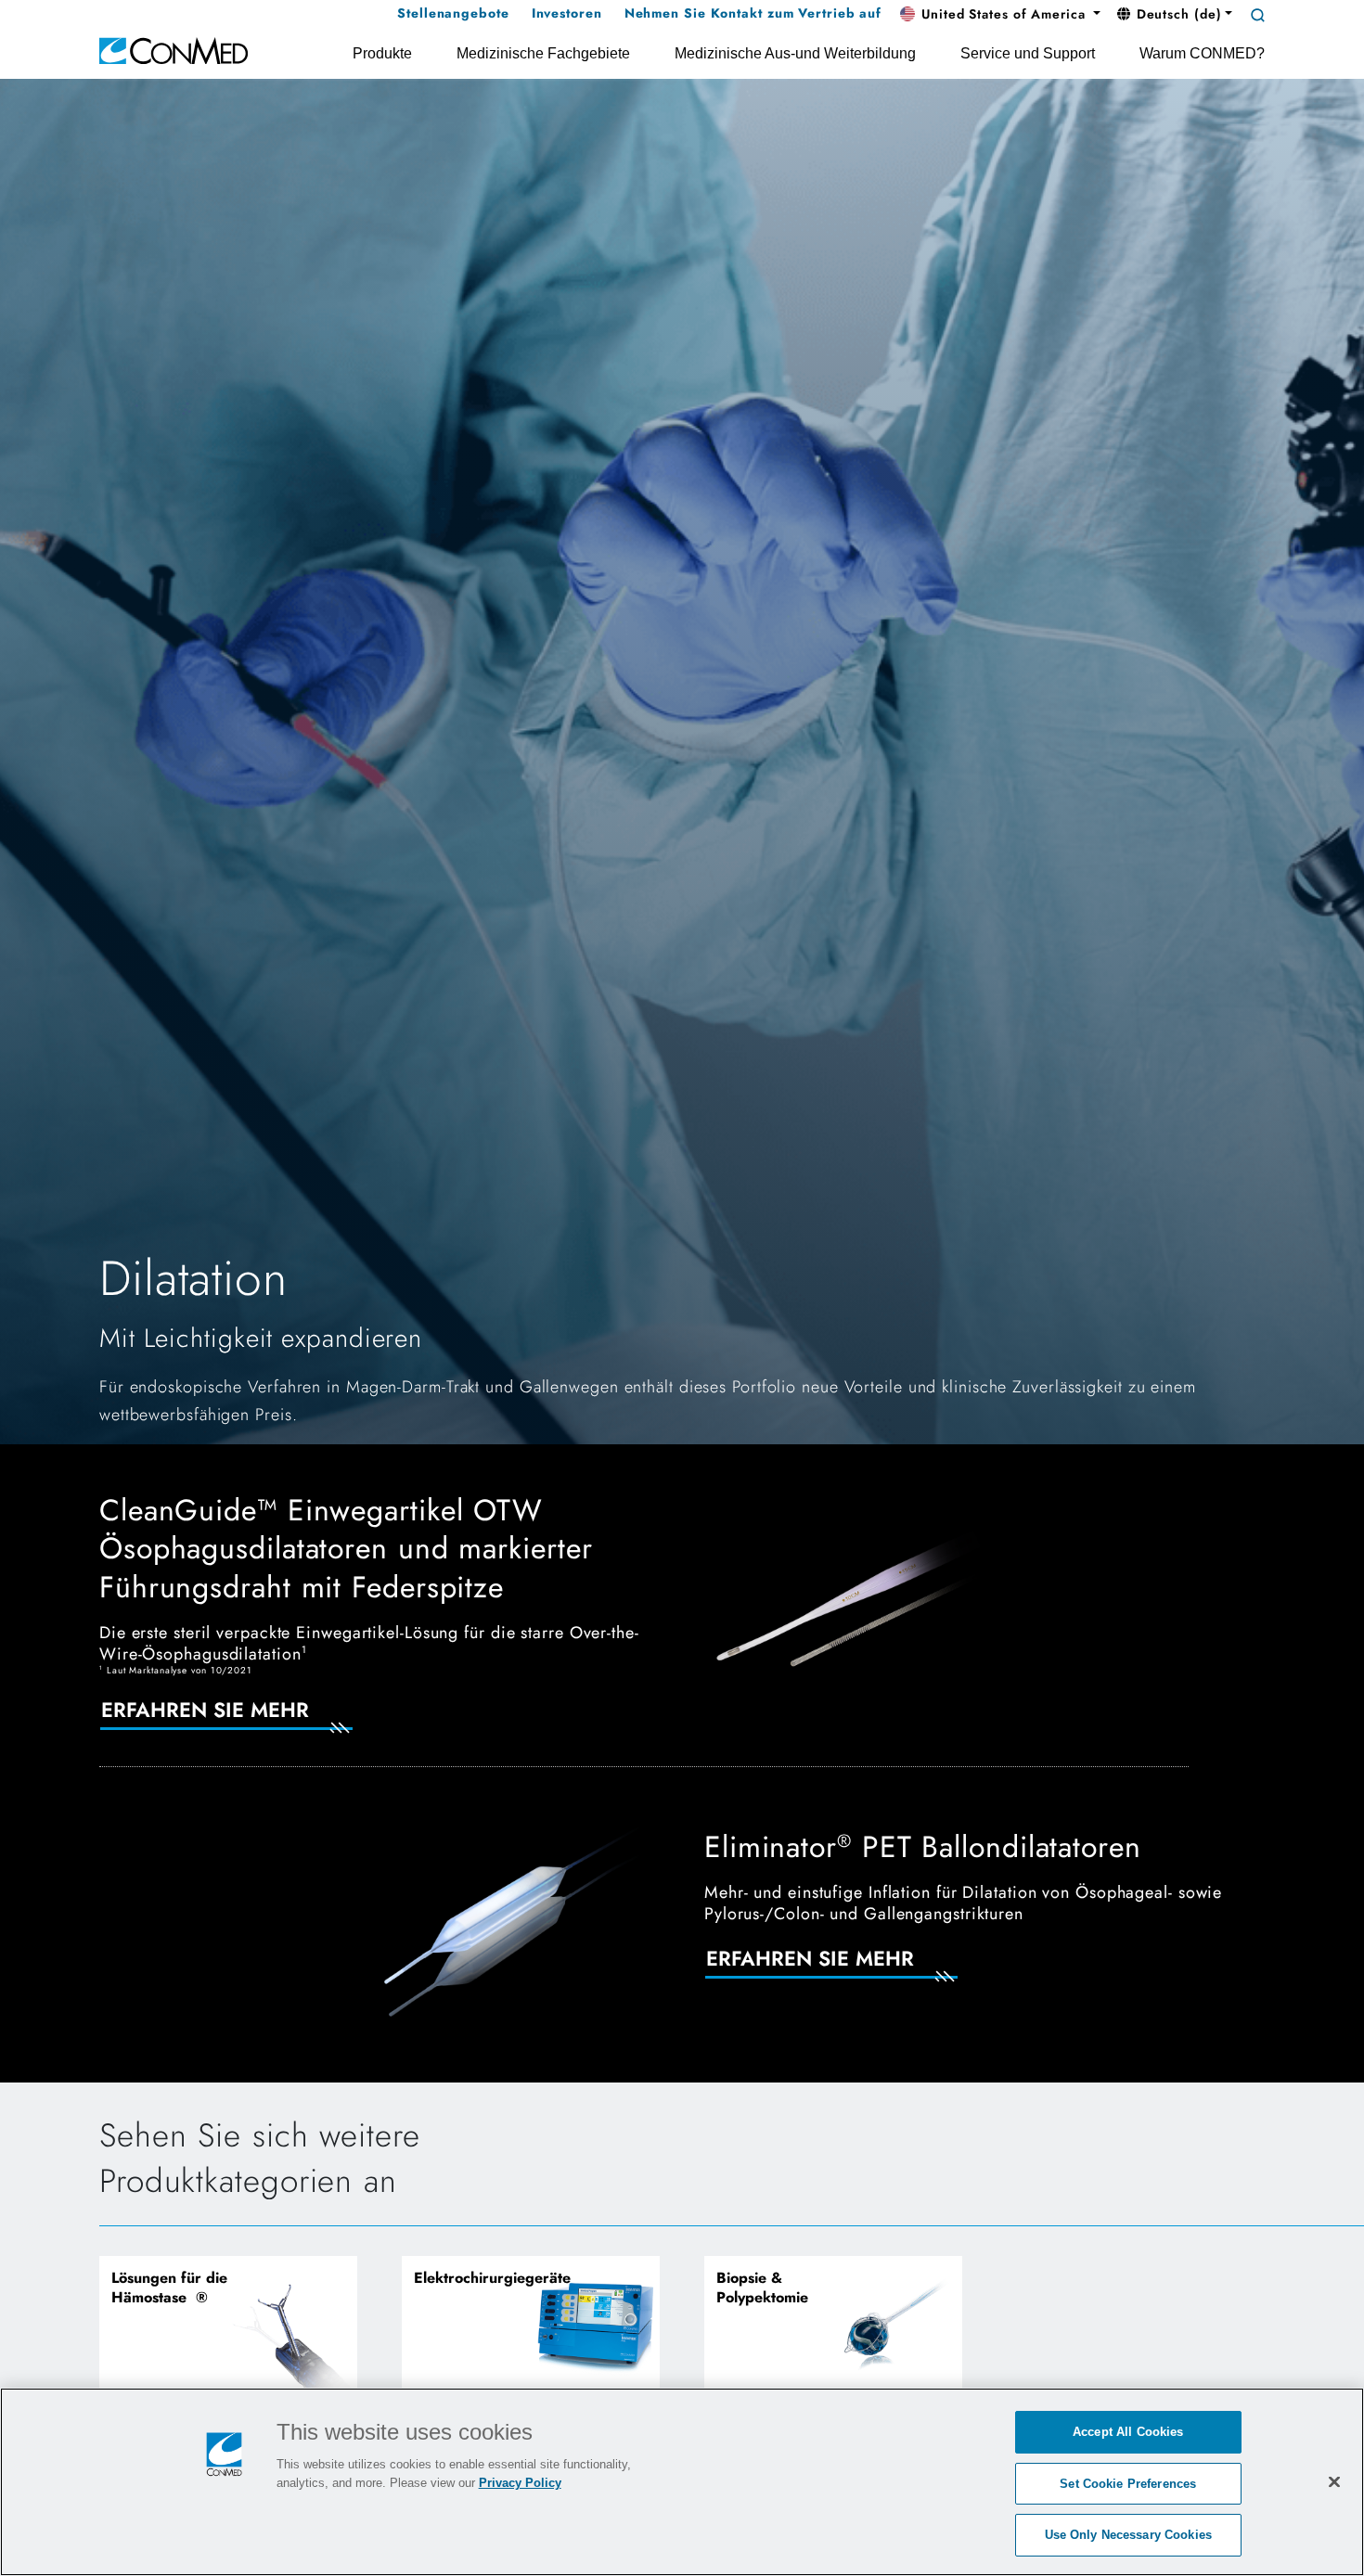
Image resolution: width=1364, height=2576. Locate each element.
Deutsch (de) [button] (1177, 14)
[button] (1000, 15)
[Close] (1334, 2481)
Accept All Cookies (1128, 2432)
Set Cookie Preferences (1128, 2484)
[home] (174, 50)
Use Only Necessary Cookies (1128, 2535)
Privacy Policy (520, 2483)
